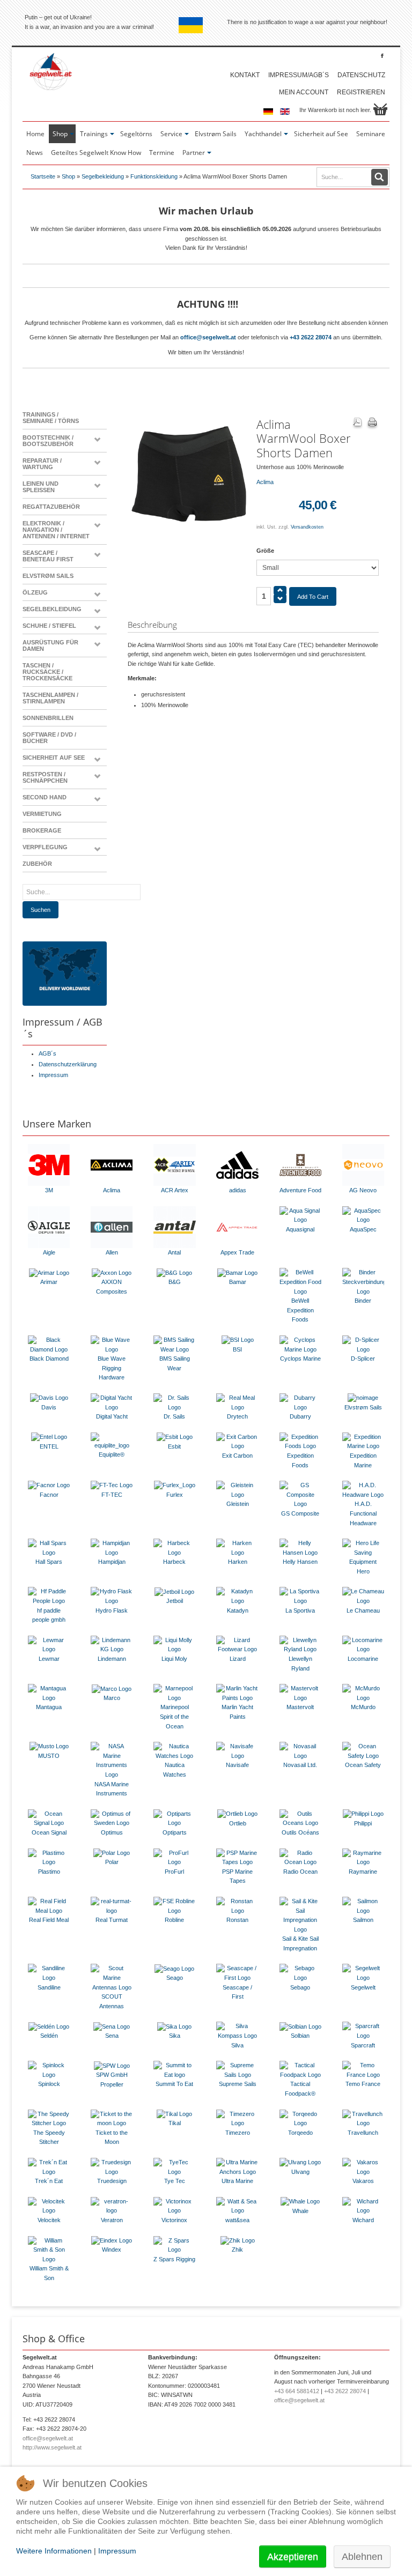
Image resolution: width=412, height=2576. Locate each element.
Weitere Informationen (54, 2551)
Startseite (43, 176)
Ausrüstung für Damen (50, 645)
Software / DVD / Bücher (49, 738)
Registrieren (361, 92)
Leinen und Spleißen (41, 487)
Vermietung (42, 814)
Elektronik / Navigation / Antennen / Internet (56, 530)
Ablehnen (362, 2557)
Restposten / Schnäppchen (45, 777)
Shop (68, 176)
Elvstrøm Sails (48, 576)
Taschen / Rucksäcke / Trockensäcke (47, 672)
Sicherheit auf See (54, 758)
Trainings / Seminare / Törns (51, 418)
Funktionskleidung (154, 176)
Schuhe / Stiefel (49, 626)
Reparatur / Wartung (42, 464)
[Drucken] (372, 424)
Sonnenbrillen (48, 718)
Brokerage (42, 830)
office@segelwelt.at (208, 337)
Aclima (265, 482)
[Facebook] (382, 55)
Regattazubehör (51, 507)
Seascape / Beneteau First (48, 556)
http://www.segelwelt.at (52, 2447)
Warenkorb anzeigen (380, 109)
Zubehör (37, 864)
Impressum (53, 1075)
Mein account (304, 92)
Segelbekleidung (103, 176)
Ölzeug (35, 592)
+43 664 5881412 (297, 2391)
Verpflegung (45, 847)
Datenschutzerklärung (68, 1064)
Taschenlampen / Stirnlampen (50, 698)
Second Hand (45, 797)
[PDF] (357, 424)
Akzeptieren (293, 2557)
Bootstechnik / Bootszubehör (48, 441)
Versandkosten (307, 527)
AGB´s (47, 1053)
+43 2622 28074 (311, 337)
